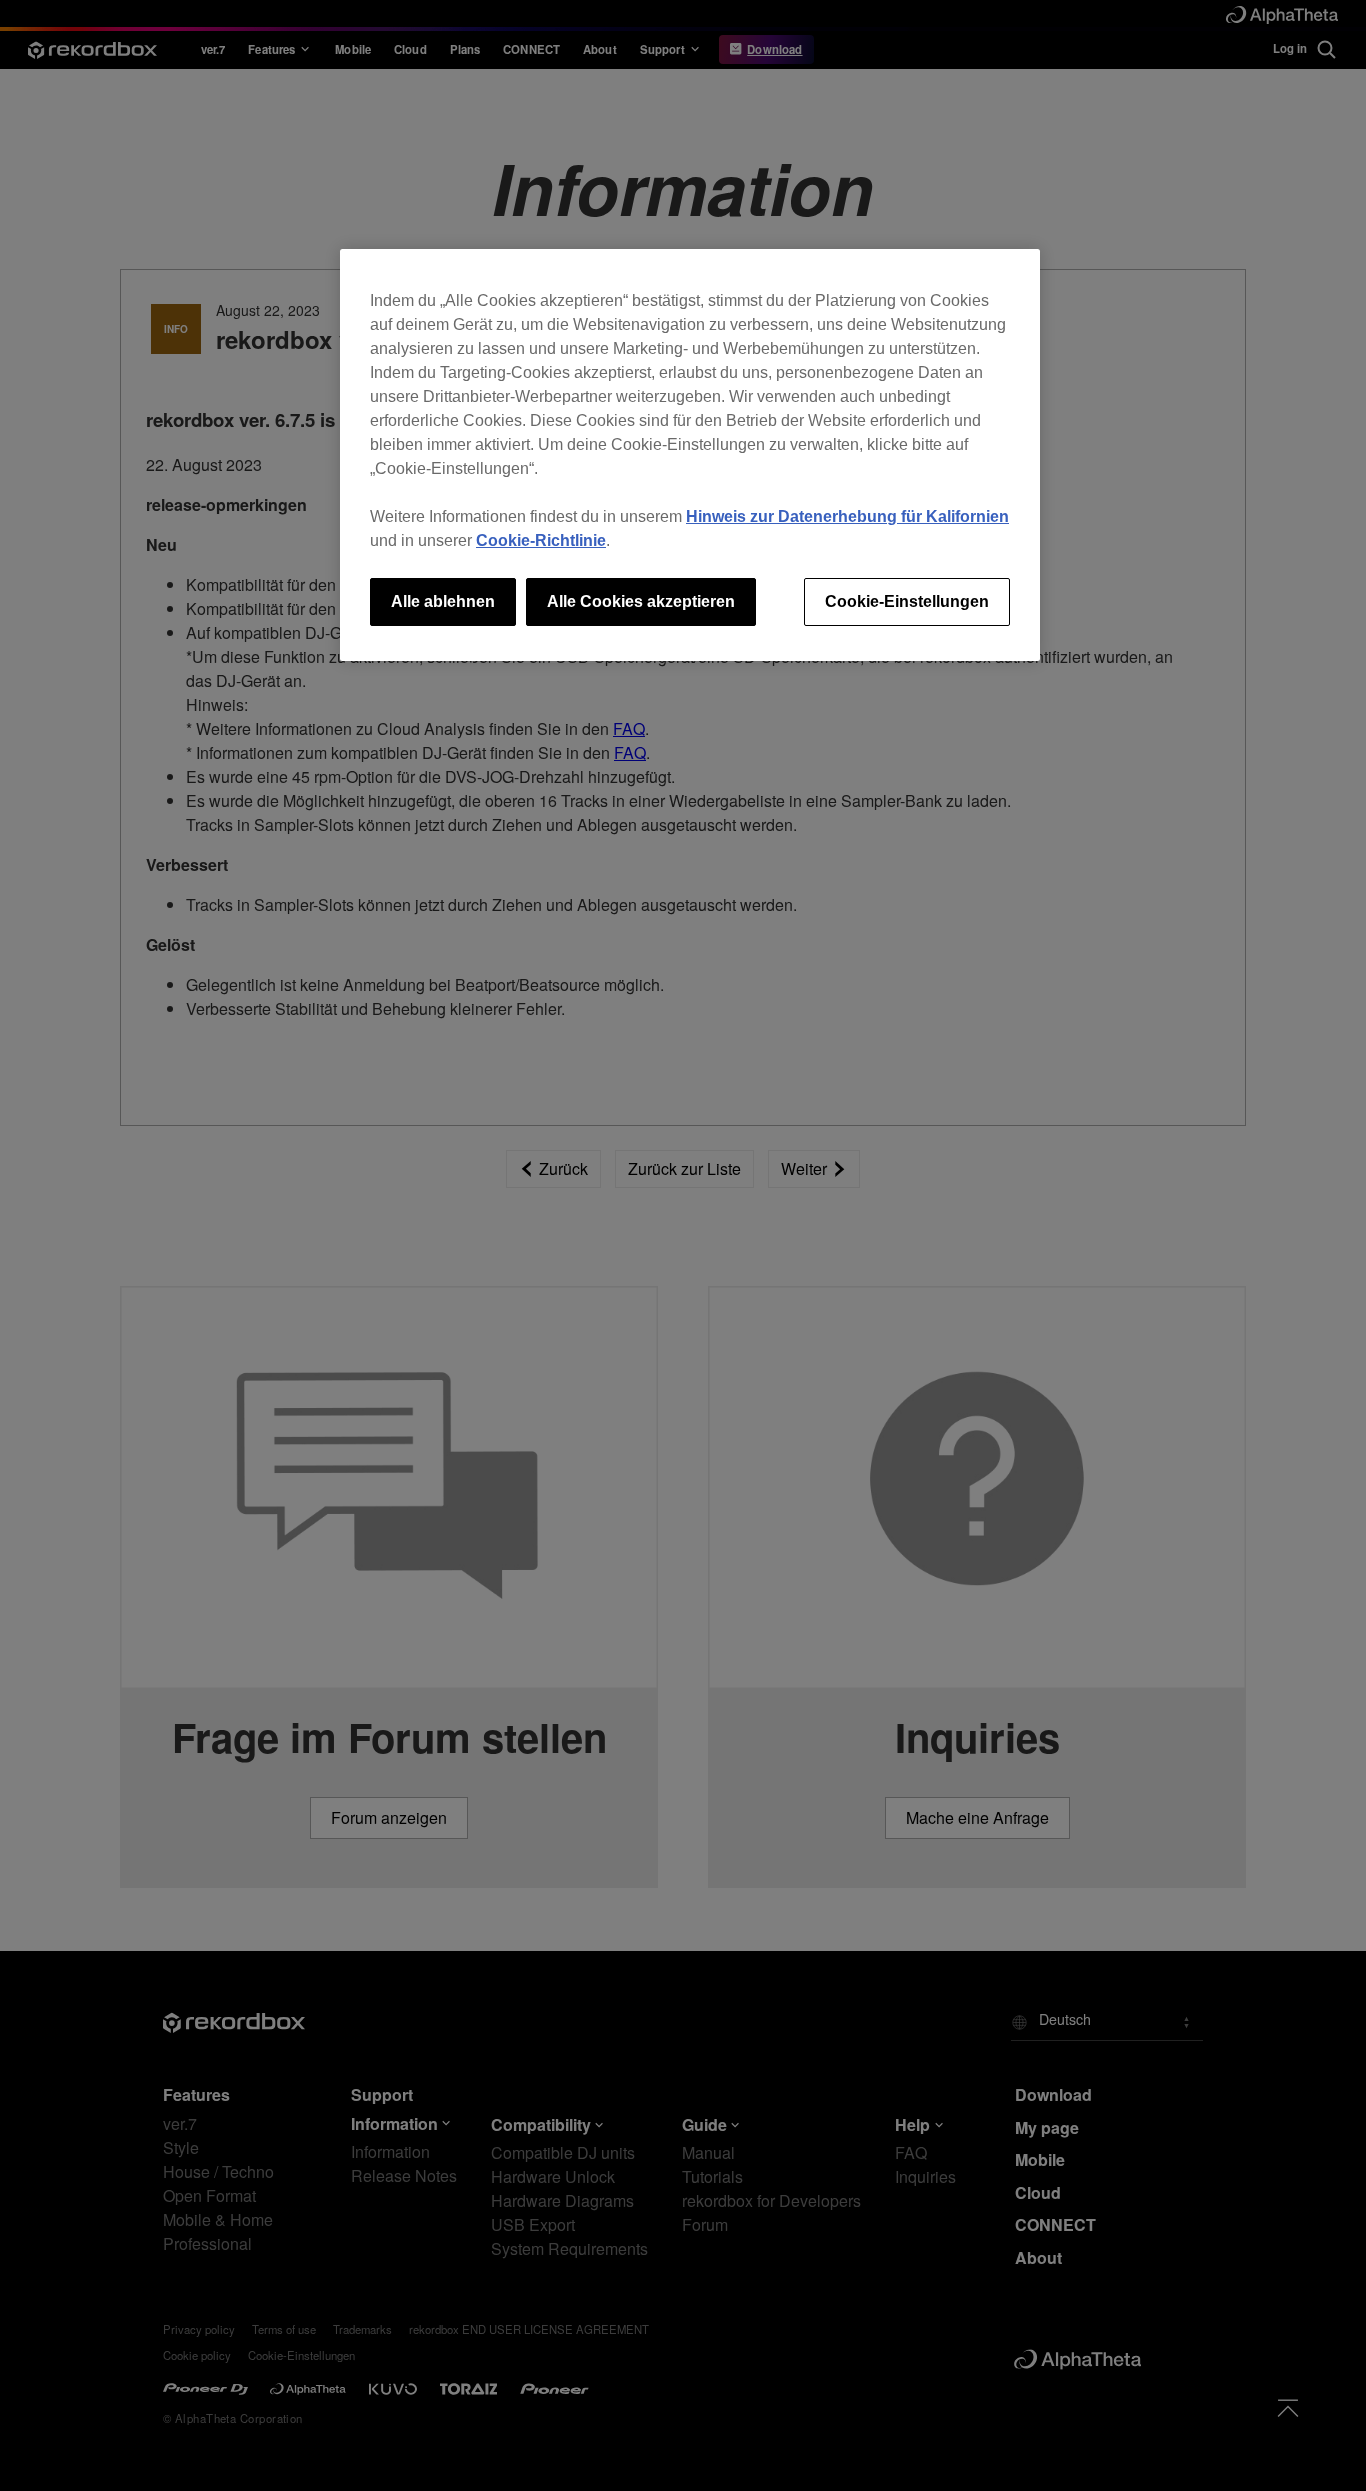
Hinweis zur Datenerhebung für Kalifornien (847, 516)
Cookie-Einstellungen (907, 601)
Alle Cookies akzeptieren (641, 601)
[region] (690, 455)
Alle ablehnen (443, 601)
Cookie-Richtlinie (541, 540)
